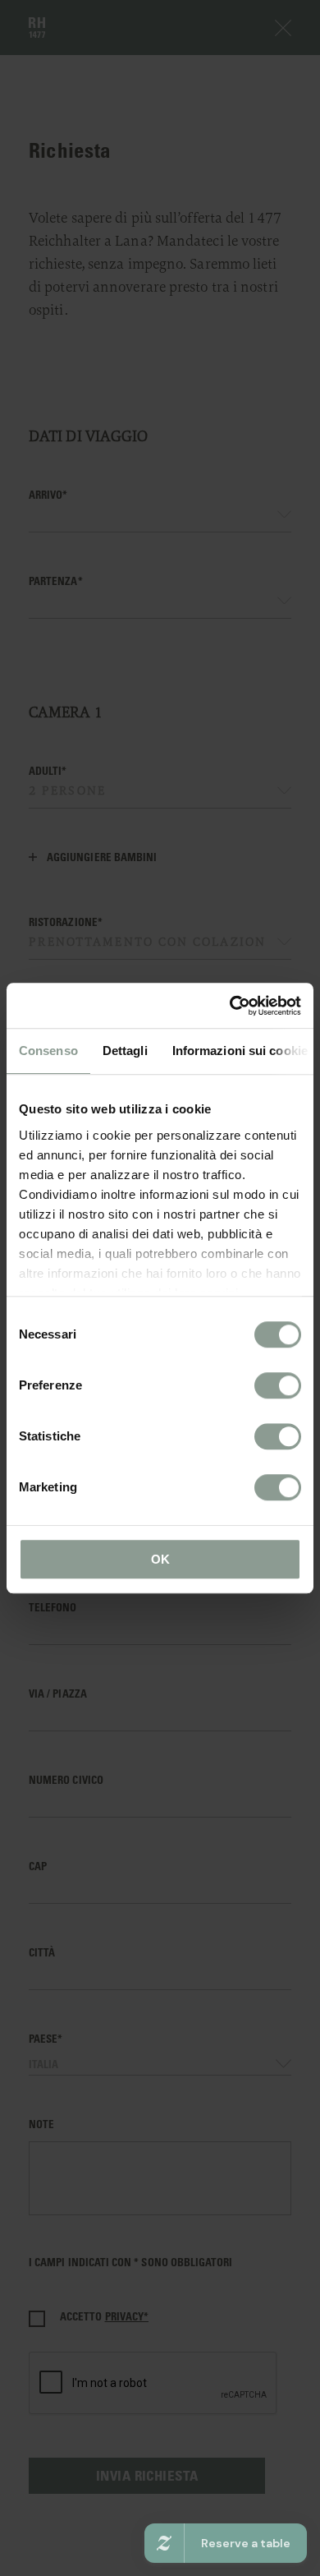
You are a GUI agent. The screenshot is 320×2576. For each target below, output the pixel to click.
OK (160, 1559)
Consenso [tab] (48, 1051)
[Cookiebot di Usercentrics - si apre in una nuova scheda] (230, 1006)
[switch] (278, 1385)
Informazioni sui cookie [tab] (240, 1051)
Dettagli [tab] (125, 1051)
